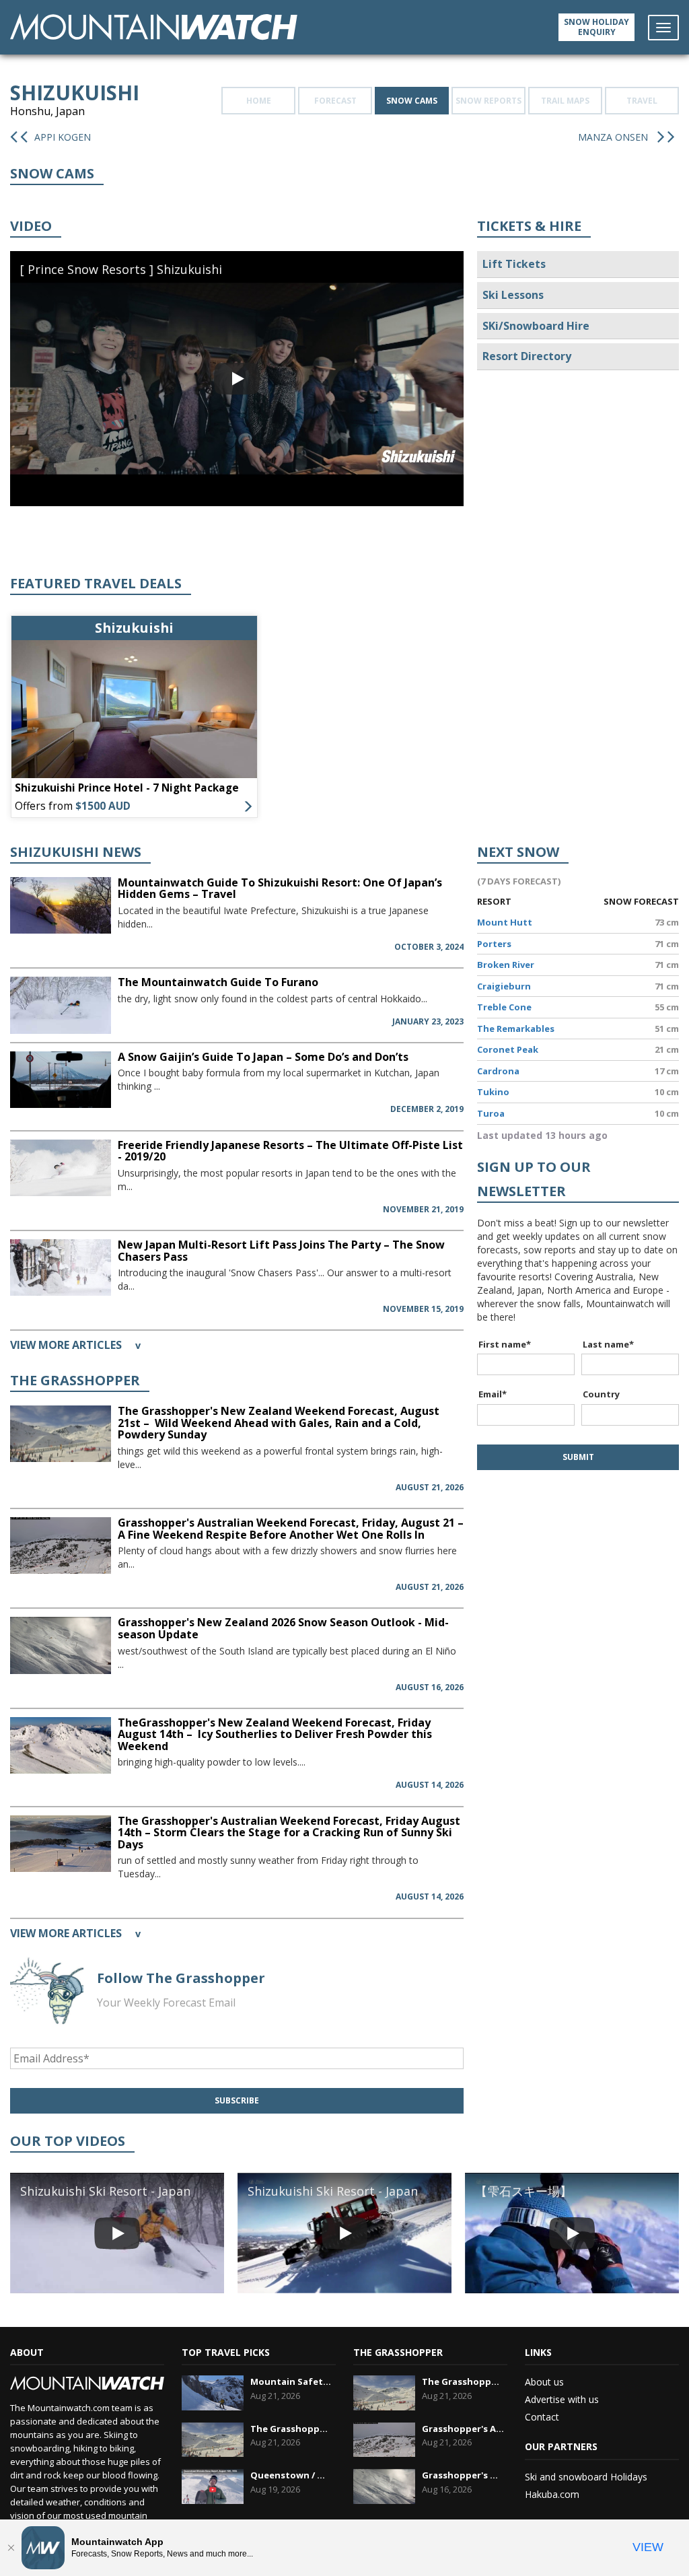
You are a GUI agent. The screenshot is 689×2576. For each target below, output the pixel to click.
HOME (259, 101)
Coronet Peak (508, 1049)
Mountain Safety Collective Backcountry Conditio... (292, 2381)
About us (544, 2382)
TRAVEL (642, 101)
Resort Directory (527, 356)
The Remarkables (516, 1029)
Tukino (493, 1092)
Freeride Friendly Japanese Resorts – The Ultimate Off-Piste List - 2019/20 (290, 1151)
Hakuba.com (552, 2494)
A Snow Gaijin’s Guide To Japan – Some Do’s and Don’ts (263, 1057)
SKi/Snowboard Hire (536, 326)
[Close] (11, 2548)
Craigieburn (504, 986)
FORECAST (335, 101)
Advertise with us (562, 2399)
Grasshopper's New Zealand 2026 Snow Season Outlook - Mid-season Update (283, 1628)
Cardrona (498, 1071)
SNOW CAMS (412, 101)
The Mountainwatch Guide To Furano (218, 982)
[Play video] (237, 378)
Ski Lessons (513, 295)
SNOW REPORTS (488, 101)
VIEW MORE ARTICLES (75, 1345)
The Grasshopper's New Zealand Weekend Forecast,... (292, 2429)
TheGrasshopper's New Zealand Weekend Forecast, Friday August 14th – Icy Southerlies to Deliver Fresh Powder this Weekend (275, 1734)
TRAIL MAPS (565, 101)
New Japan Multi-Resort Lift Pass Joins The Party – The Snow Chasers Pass (281, 1251)
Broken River (506, 965)
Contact (542, 2417)
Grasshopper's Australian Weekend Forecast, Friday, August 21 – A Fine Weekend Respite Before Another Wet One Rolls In (291, 1529)
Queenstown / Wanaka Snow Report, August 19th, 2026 (292, 2475)
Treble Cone (504, 1007)
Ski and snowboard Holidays (586, 2477)
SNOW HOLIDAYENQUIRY (596, 27)
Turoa (491, 1113)
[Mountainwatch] (154, 26)
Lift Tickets (514, 264)
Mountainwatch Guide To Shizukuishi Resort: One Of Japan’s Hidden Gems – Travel (280, 889)
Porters (494, 944)
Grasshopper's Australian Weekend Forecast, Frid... (463, 2429)
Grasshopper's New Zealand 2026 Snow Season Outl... (463, 2475)
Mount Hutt (505, 922)
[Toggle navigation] (663, 28)
